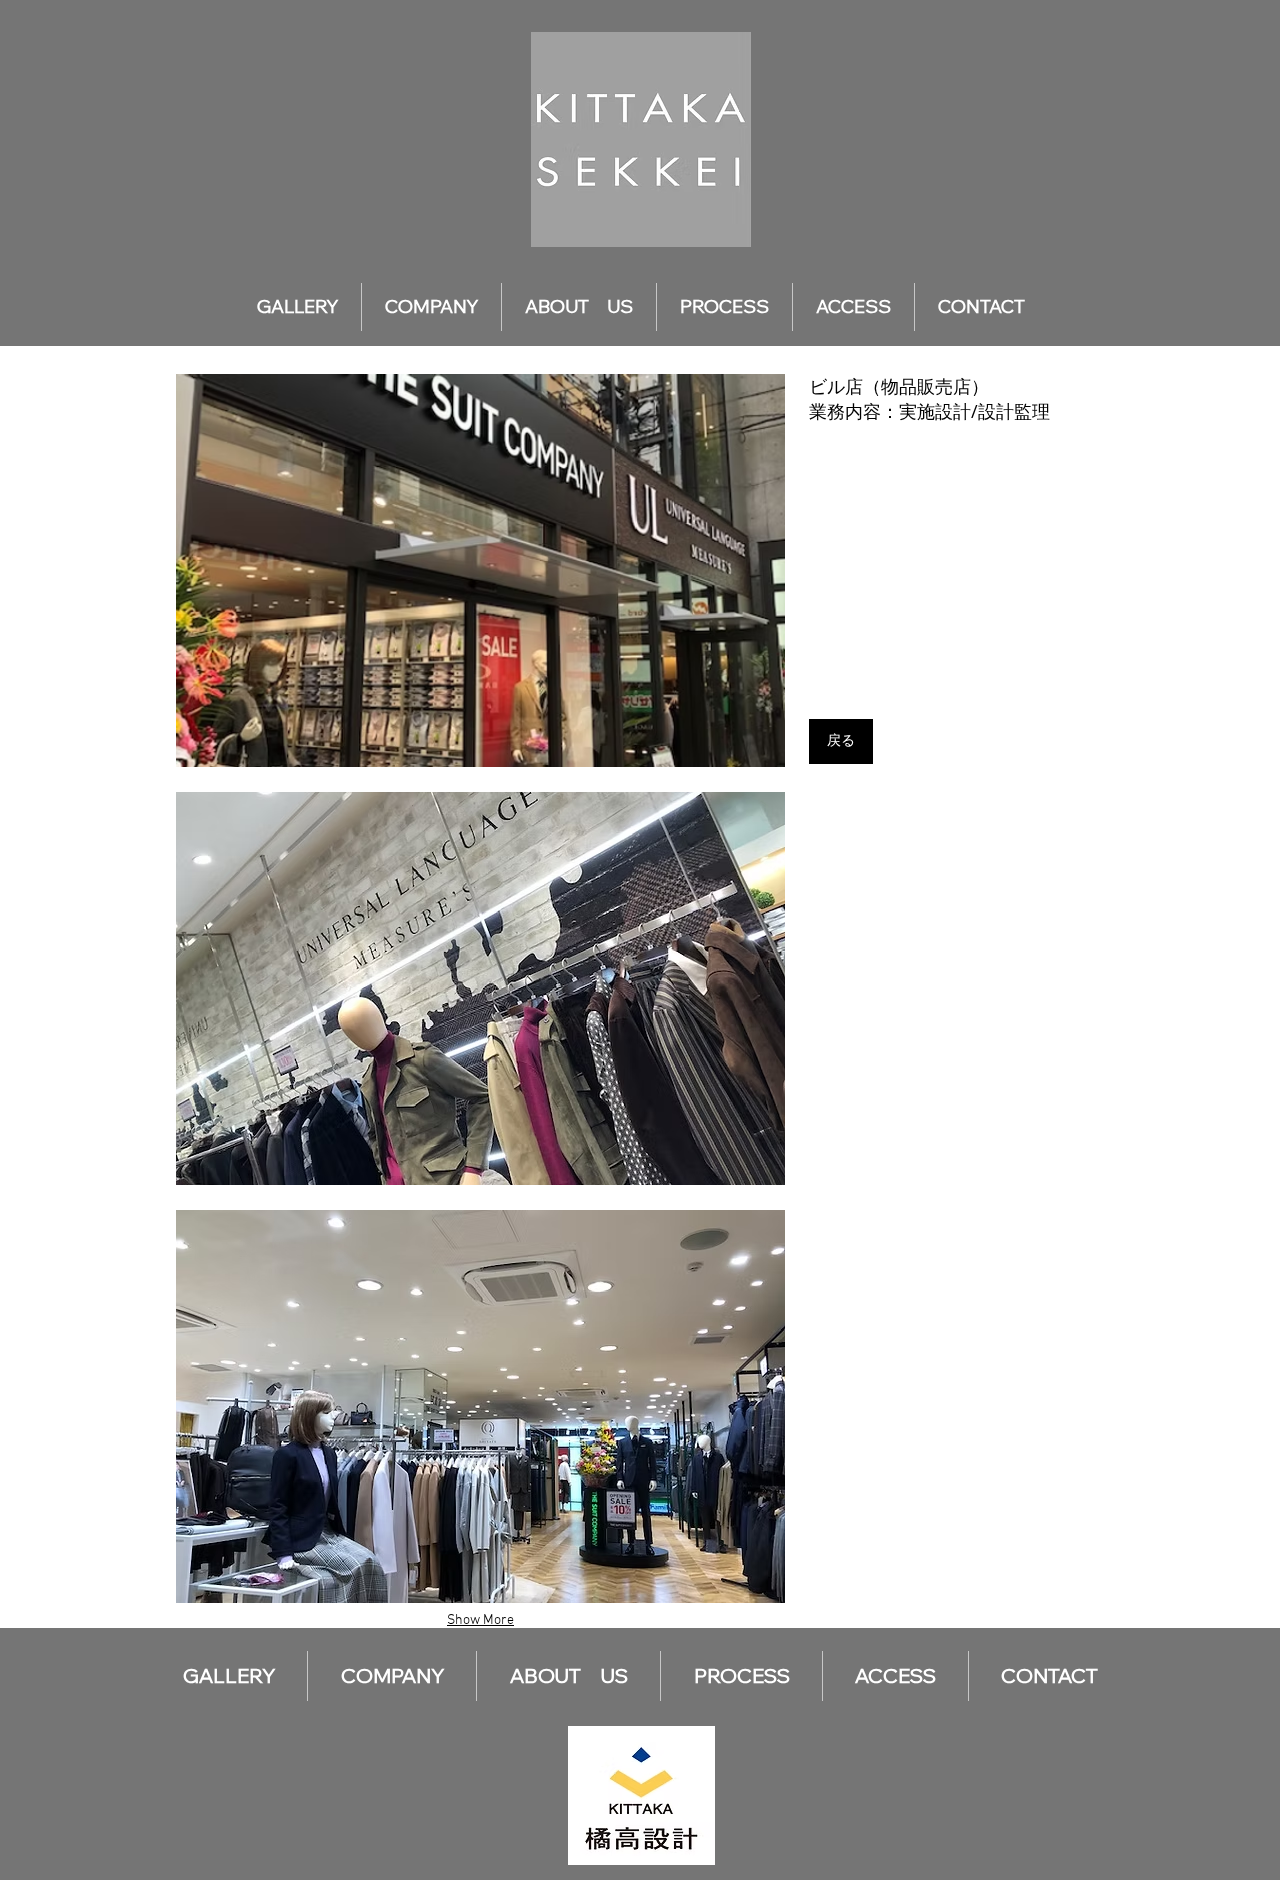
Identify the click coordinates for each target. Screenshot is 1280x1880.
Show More (480, 1620)
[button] (480, 570)
